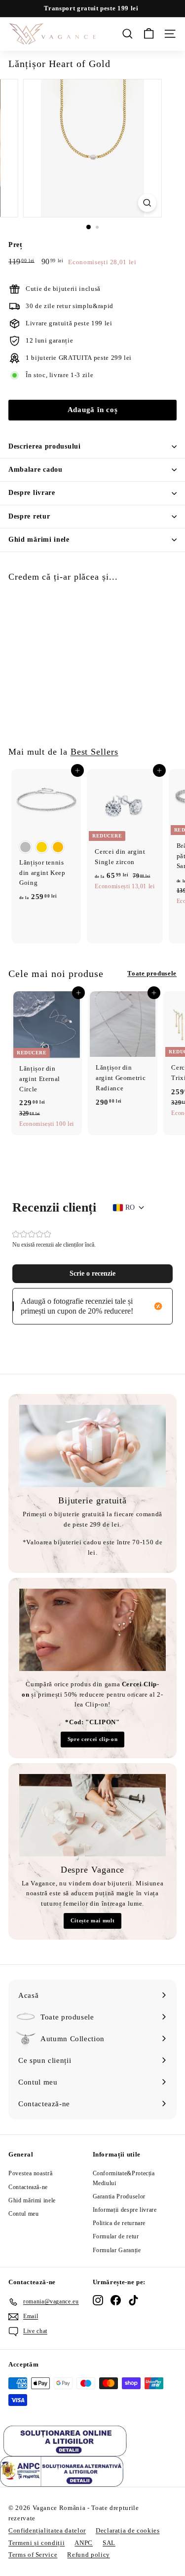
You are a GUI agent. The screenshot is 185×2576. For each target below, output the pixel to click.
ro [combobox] (130, 1207)
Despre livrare (32, 493)
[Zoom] (147, 203)
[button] (92, 1274)
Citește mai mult (92, 1920)
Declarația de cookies (128, 2530)
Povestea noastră (30, 2173)
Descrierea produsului (45, 446)
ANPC (84, 2543)
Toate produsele (152, 973)
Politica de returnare (119, 2223)
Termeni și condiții (37, 2543)
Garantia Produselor (119, 2196)
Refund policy (88, 2555)
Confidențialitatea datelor (47, 2530)
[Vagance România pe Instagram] (98, 2300)
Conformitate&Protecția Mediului (124, 2178)
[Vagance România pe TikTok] (133, 2300)
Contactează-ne (28, 2187)
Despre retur (29, 516)
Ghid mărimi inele (39, 540)
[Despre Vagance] (92, 1815)
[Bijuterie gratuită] (92, 1446)
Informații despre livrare (125, 2210)
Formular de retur (116, 2236)
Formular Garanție (117, 2250)
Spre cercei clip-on (92, 1739)
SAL (109, 2543)
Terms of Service (33, 2555)
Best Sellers (94, 752)
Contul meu (24, 2214)
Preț (16, 245)
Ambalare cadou (36, 470)
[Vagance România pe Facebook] (116, 2300)
